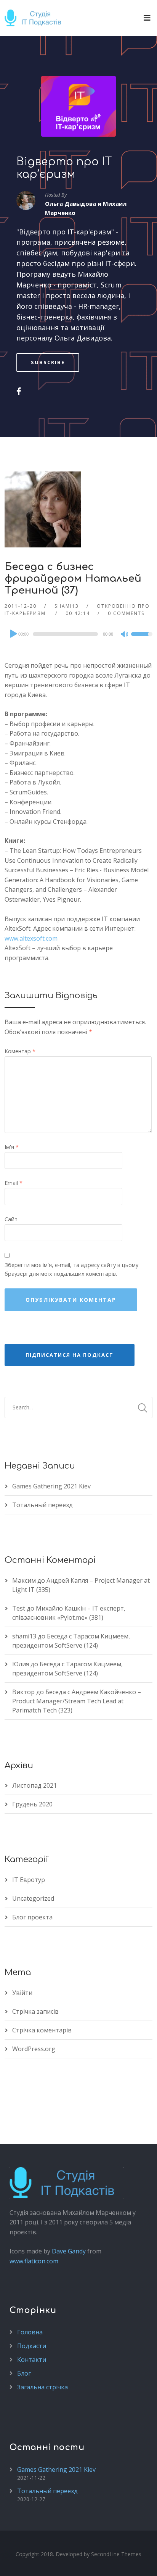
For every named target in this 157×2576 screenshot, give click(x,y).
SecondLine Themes (116, 2554)
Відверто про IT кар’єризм (64, 168)
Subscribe (48, 362)
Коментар (20, 1051)
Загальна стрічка (42, 2387)
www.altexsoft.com (31, 938)
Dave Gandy (69, 2251)
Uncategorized (33, 1898)
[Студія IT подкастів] (35, 18)
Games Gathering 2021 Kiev (51, 1486)
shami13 (67, 606)
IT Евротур (29, 1880)
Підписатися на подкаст (70, 1355)
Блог (24, 2373)
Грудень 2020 (32, 1804)
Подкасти (32, 2346)
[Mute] (125, 635)
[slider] (142, 639)
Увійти (22, 1993)
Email (14, 1183)
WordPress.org (34, 2049)
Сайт (11, 1219)
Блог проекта (32, 1917)
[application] (78, 634)
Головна (30, 2332)
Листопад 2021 (34, 1785)
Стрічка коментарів (42, 2030)
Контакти (32, 2360)
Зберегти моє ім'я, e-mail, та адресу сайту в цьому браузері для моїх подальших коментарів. (71, 1269)
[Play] (13, 634)
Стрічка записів (35, 2011)
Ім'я (12, 1147)
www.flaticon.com (34, 2261)
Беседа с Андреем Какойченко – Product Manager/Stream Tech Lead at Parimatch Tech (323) (77, 1701)
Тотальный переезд (42, 1505)
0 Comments (126, 613)
